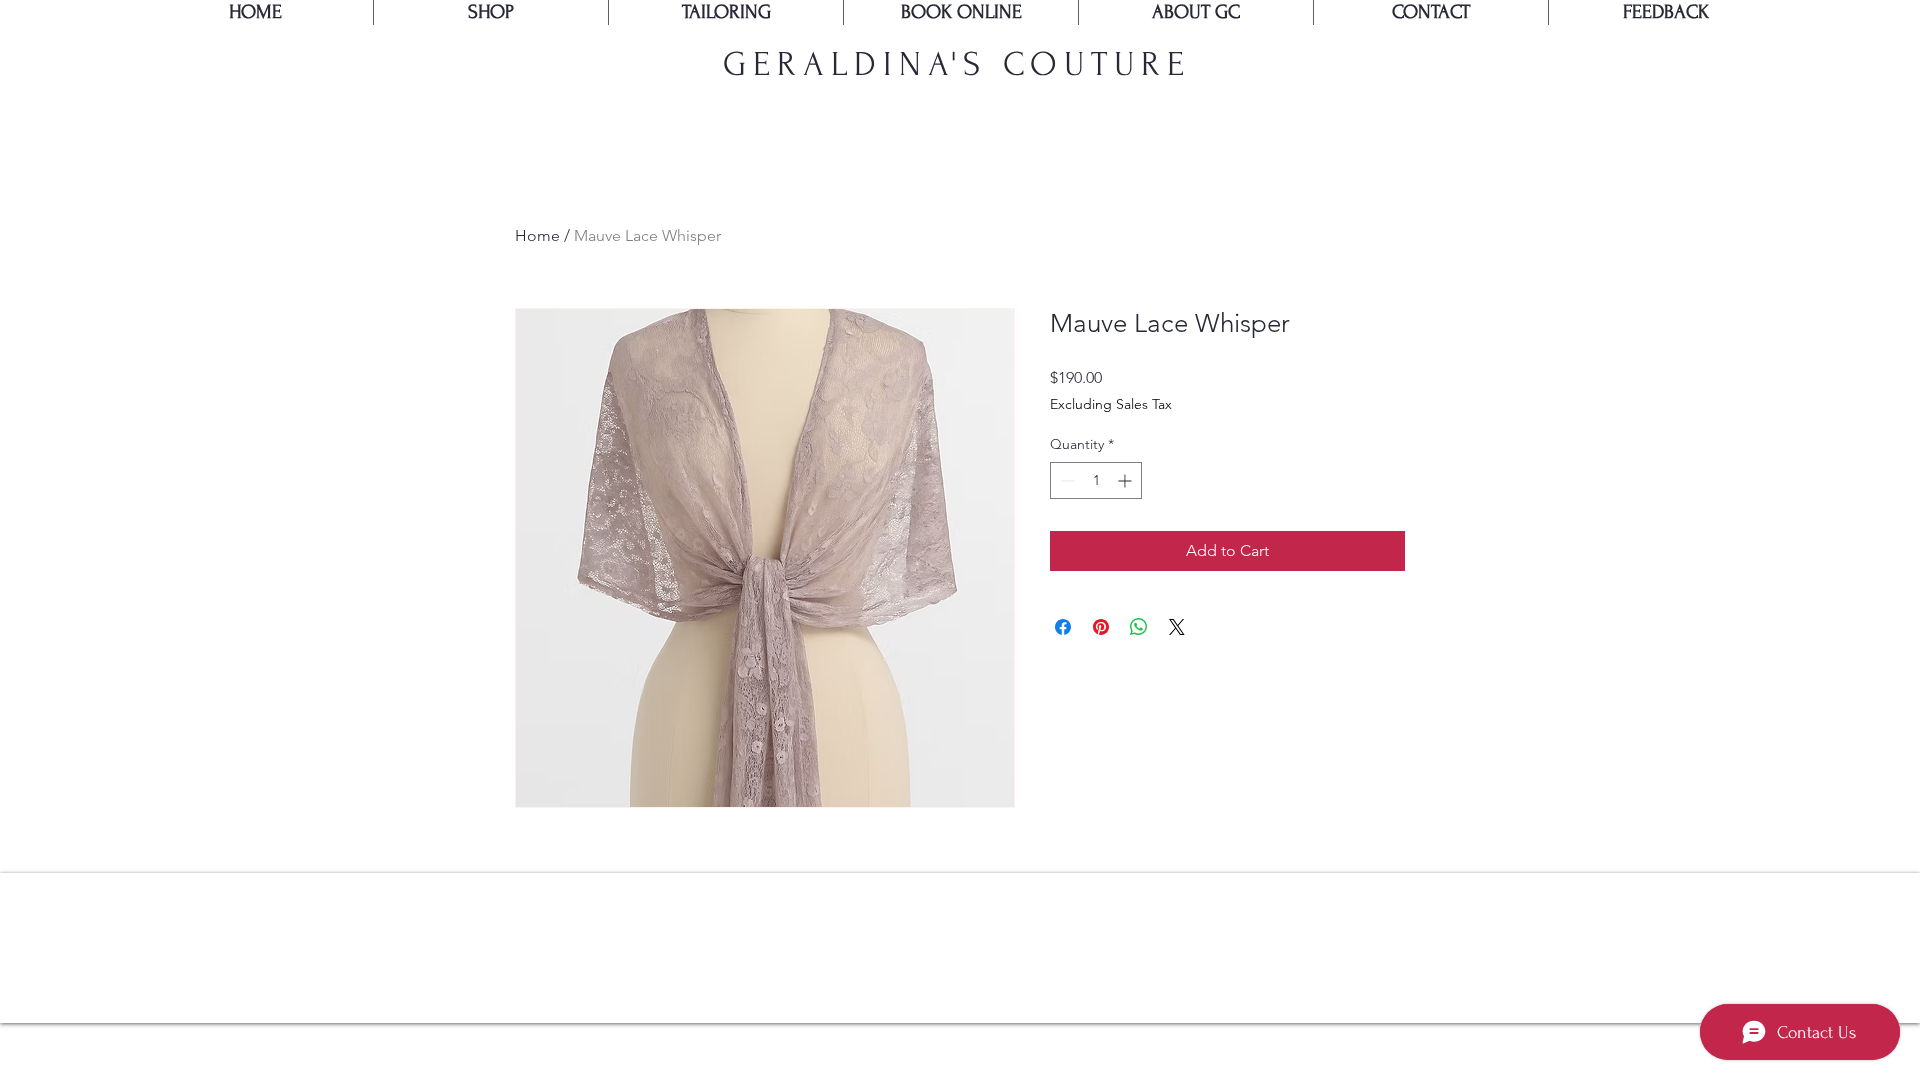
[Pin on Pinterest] (1101, 627)
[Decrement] (1065, 480)
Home (537, 235)
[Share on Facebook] (1063, 627)
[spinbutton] (1096, 480)
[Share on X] (1177, 627)
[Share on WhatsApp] (1139, 627)
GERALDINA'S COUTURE (957, 64)
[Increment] (1126, 480)
